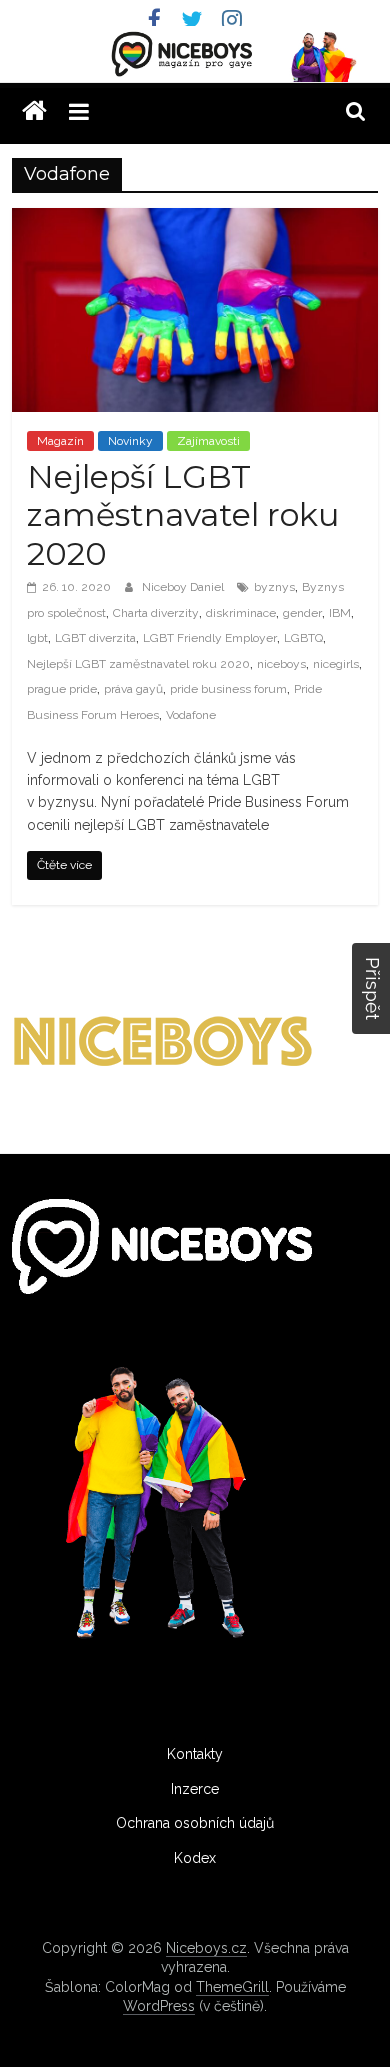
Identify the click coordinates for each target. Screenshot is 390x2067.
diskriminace (241, 613)
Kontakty (195, 1754)
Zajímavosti (208, 441)
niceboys (281, 664)
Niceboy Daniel (184, 587)
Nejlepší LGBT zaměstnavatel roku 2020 (183, 515)
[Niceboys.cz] (34, 111)
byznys (274, 587)
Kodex (195, 1858)
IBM (340, 613)
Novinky (130, 441)
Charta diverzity (156, 613)
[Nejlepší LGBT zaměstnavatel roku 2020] (195, 220)
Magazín (60, 441)
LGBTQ (303, 638)
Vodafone (191, 715)
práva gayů (133, 689)
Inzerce (195, 1789)
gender (302, 613)
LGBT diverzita (95, 638)
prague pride (62, 689)
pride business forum (228, 689)
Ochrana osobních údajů (195, 1823)
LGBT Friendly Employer (210, 638)
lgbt (37, 638)
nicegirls (336, 664)
